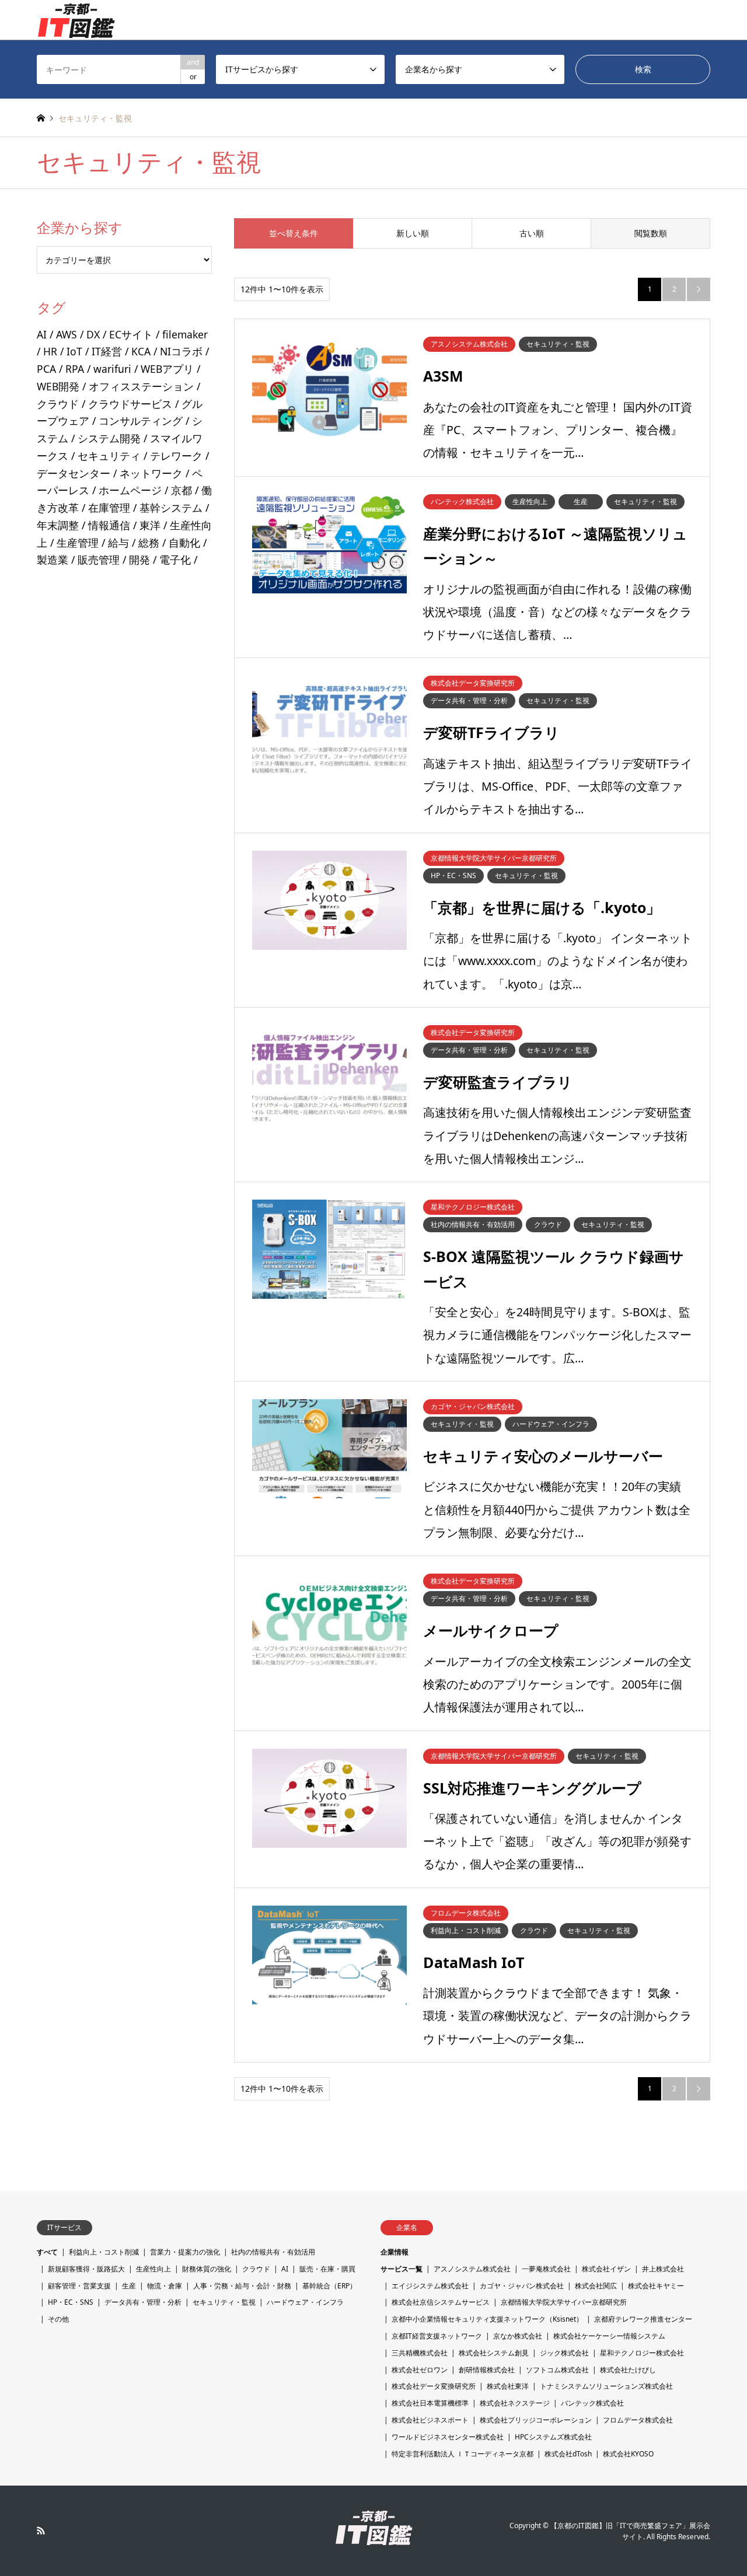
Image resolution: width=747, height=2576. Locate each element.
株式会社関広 (596, 2286)
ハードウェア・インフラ (305, 2302)
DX (93, 334)
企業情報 (395, 2252)
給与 (118, 543)
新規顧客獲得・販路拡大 (86, 2269)
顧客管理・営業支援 (79, 2286)
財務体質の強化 (207, 2269)
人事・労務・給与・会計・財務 (242, 2286)
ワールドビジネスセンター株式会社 (448, 2437)
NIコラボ (181, 351)
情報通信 (109, 525)
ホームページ (130, 490)
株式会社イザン (606, 2269)
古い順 (532, 233)
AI (42, 334)
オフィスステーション (141, 386)
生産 (129, 2286)
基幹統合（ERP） (329, 2286)
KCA (141, 351)
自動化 (184, 543)
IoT (74, 351)
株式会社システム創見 (494, 2353)
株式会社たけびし (628, 2370)
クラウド (58, 404)
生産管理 (78, 543)
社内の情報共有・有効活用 (273, 2252)
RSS (41, 2530)
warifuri (112, 369)
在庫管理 (109, 508)
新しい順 (413, 233)
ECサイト (131, 334)
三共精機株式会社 (420, 2353)
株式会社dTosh (568, 2454)
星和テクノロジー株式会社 (642, 2353)
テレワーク (176, 456)
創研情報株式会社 (487, 2370)
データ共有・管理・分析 (143, 2302)
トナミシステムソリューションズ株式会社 (606, 2386)
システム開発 (109, 438)
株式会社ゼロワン (420, 2370)
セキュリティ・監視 (224, 2302)
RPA (75, 369)
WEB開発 (58, 386)
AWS (67, 334)
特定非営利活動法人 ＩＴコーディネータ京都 (462, 2454)
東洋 (150, 525)
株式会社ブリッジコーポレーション (536, 2420)
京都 (181, 490)
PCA (46, 369)
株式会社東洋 (508, 2386)
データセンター (74, 473)
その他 (58, 2319)
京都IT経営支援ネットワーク (437, 2336)
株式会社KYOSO (628, 2454)
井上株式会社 (663, 2269)
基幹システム (171, 508)
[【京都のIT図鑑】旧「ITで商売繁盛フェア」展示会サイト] (76, 20)
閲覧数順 (651, 233)
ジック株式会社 (564, 2353)
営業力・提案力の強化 (185, 2252)
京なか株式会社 (518, 2336)
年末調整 (58, 525)
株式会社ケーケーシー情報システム (609, 2336)
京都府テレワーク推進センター (643, 2319)
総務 (149, 543)
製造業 (53, 560)
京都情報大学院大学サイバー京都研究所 (564, 2302)
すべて (47, 2252)
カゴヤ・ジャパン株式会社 (522, 2286)
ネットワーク (151, 473)
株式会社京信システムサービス (441, 2302)
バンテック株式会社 (592, 2403)
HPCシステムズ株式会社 (553, 2437)
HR (50, 351)
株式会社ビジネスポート (430, 2420)
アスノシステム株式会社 (472, 2269)
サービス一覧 (402, 2269)
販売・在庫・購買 (327, 2269)
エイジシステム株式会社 (430, 2286)
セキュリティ (109, 456)
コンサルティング (141, 421)
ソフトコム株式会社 (557, 2370)
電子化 (175, 560)
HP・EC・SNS (71, 2302)
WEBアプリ (167, 369)
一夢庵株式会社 (546, 2269)
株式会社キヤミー (656, 2286)
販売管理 (99, 560)
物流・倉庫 (165, 2286)
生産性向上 (153, 2269)
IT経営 (107, 351)
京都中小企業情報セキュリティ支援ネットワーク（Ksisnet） (487, 2319)
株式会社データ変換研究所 (434, 2386)
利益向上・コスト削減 (104, 2252)
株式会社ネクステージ (515, 2403)
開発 (139, 560)
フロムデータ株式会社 (638, 2420)
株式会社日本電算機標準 (430, 2403)
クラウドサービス (130, 404)
